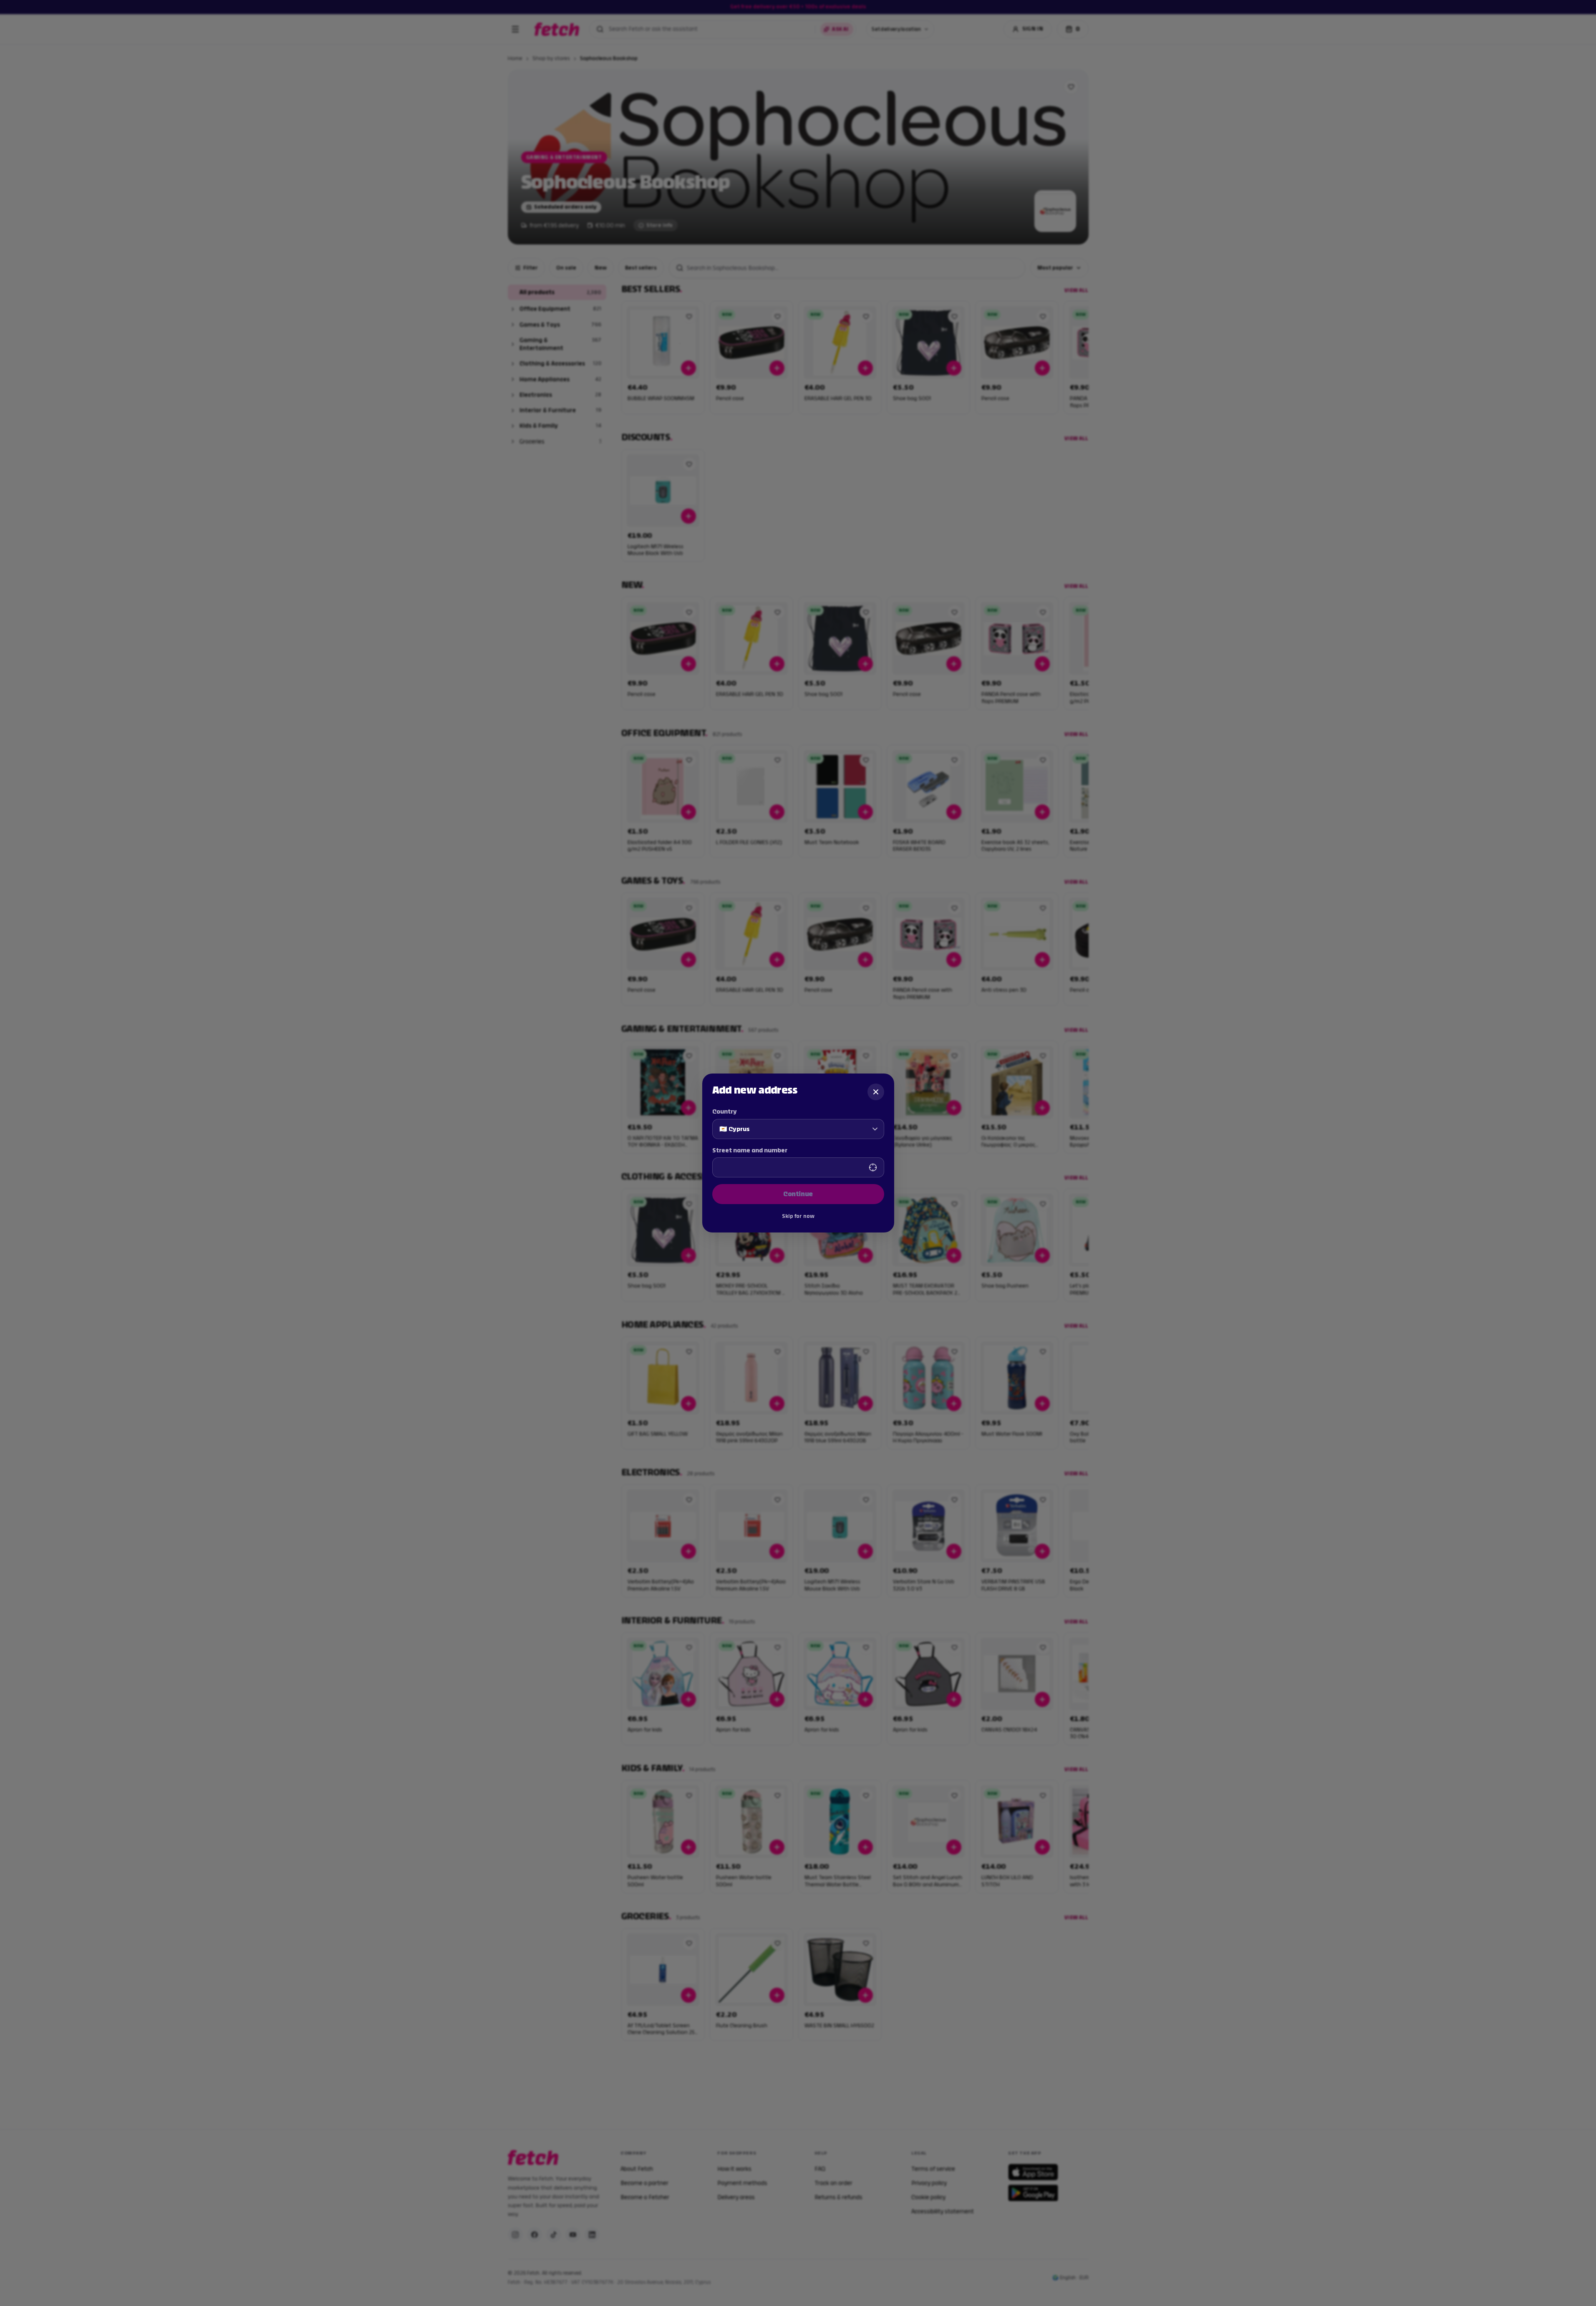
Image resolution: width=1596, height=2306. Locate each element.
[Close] (876, 1092)
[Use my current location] (873, 1167)
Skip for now (798, 1216)
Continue (798, 1194)
